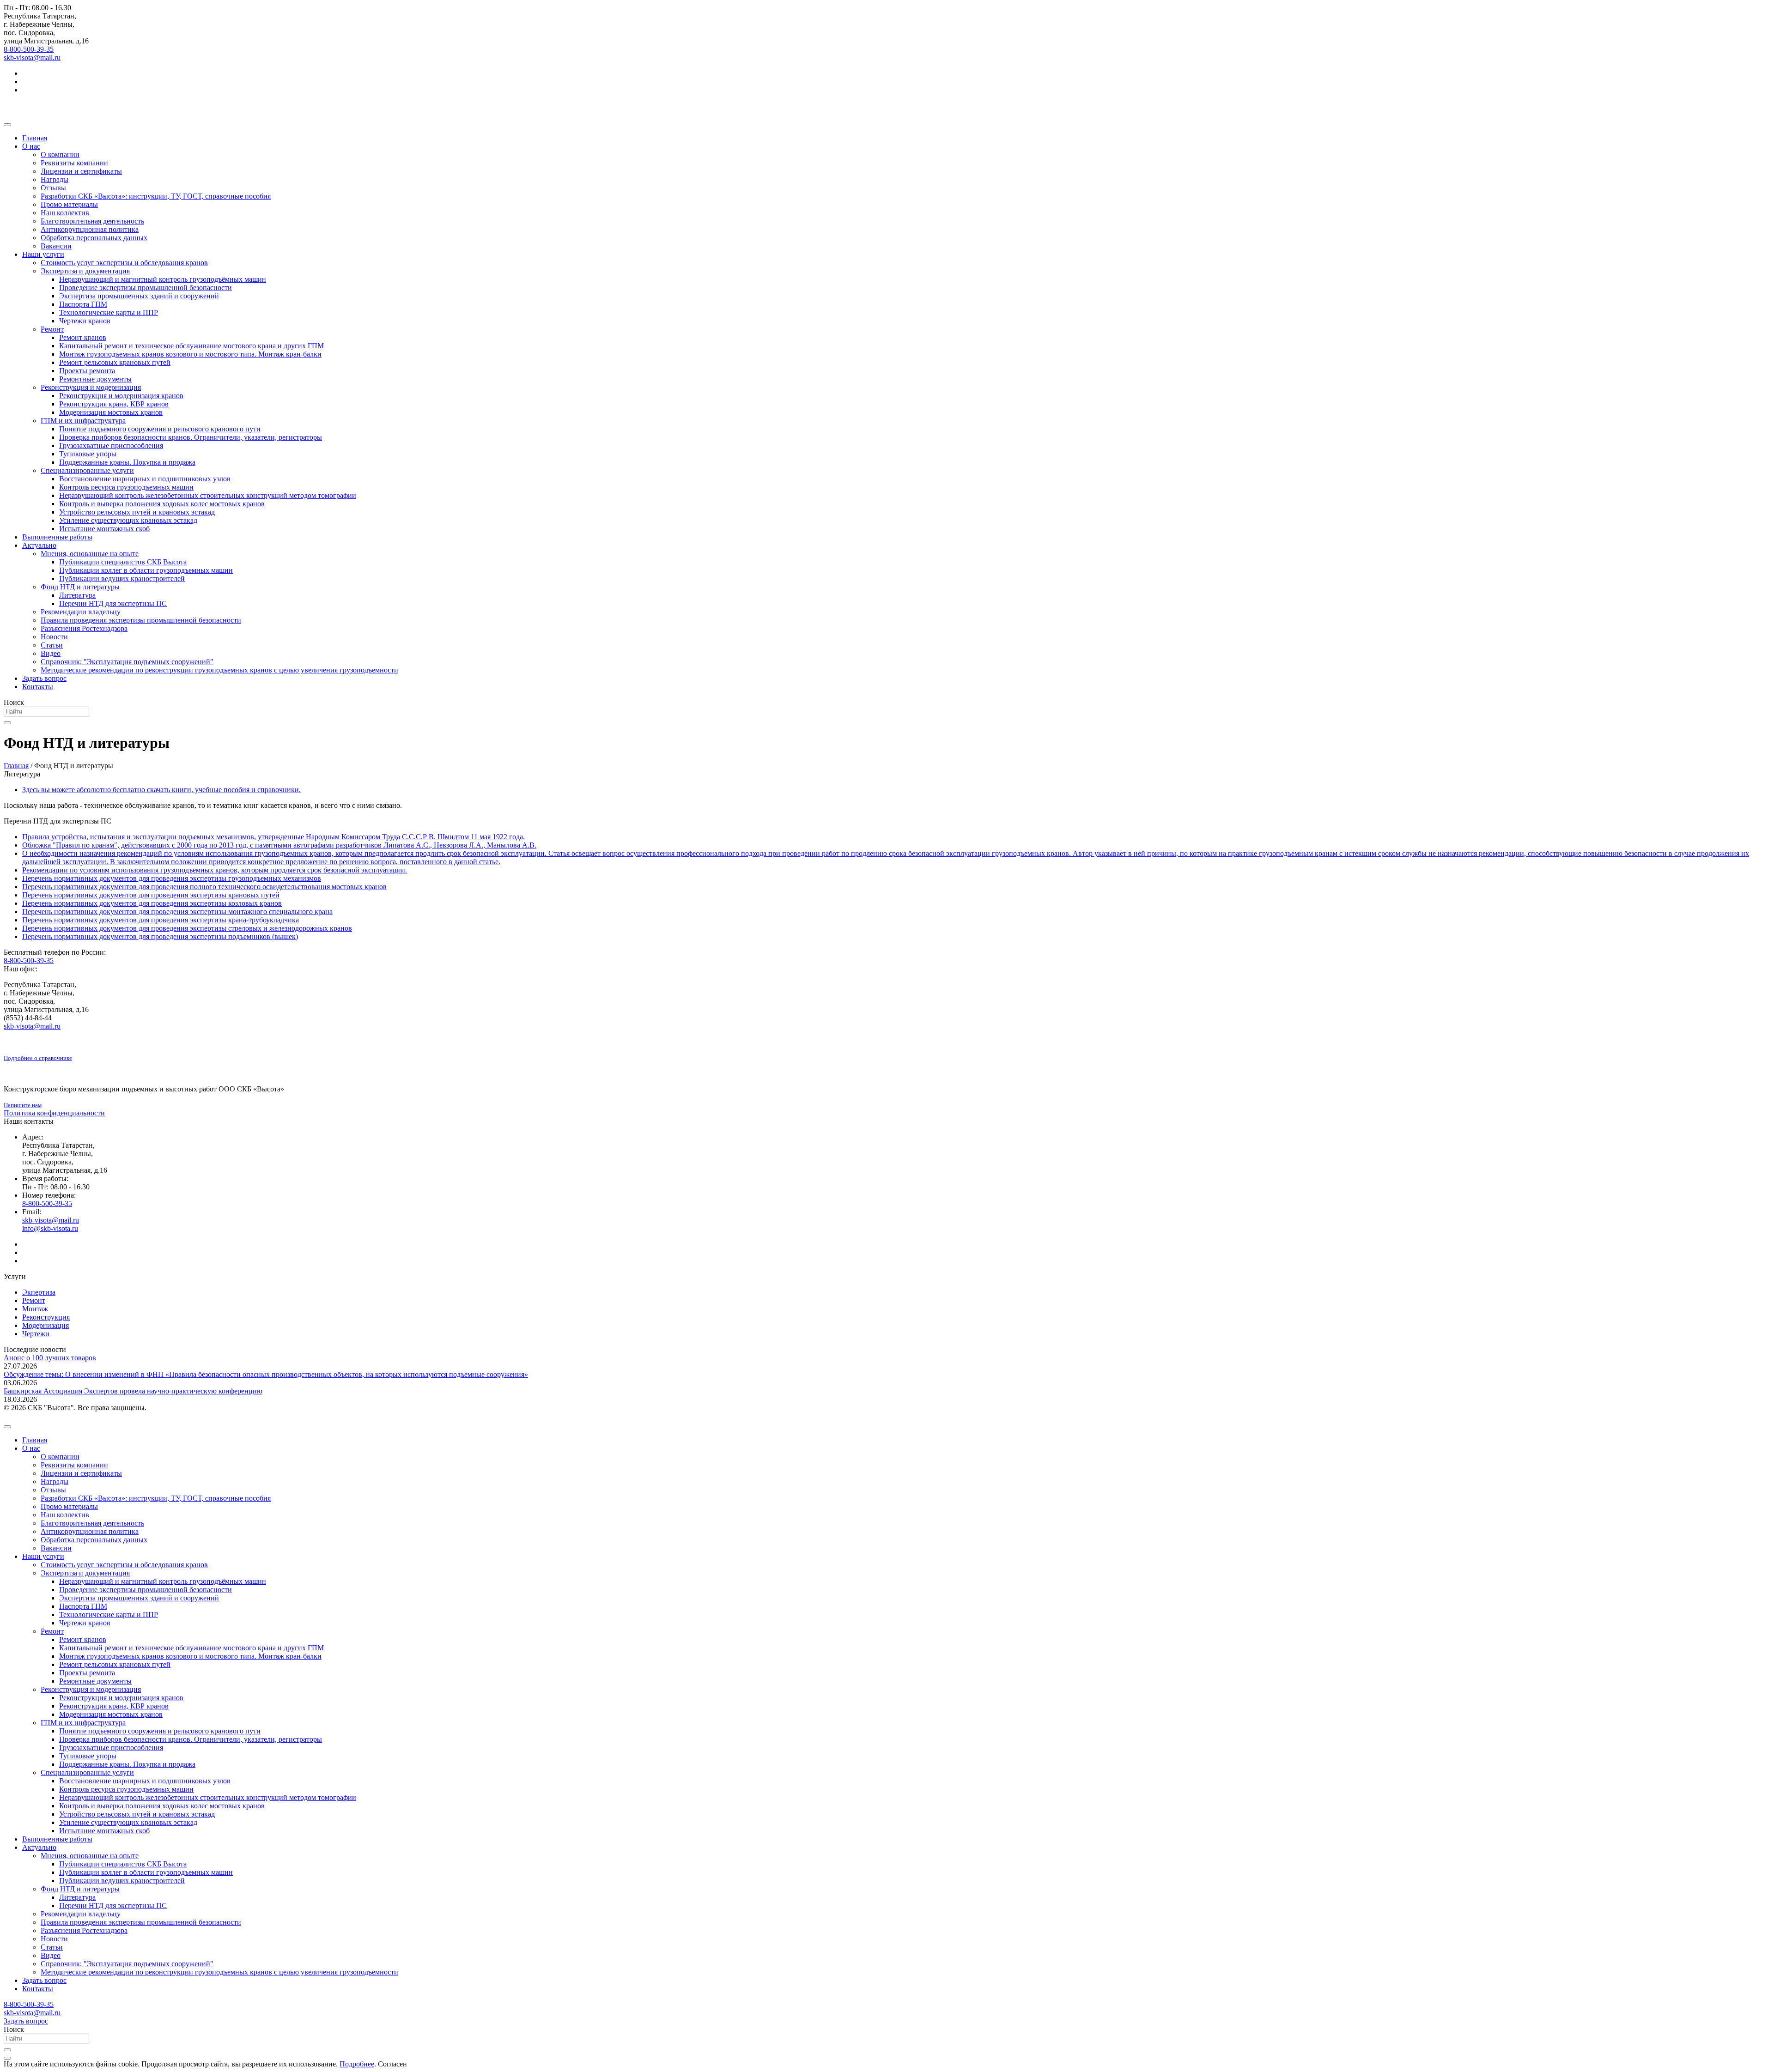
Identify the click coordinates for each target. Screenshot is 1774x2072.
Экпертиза (39, 1292)
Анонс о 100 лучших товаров (50, 1358)
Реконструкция (46, 1317)
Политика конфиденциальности (54, 1113)
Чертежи (36, 1334)
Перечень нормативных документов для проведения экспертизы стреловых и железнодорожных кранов (187, 928)
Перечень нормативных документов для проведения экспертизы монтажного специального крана (177, 912)
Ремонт (34, 1300)
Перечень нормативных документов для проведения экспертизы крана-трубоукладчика (161, 920)
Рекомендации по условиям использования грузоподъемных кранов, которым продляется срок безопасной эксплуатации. (215, 870)
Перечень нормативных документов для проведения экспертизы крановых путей (151, 895)
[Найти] (7, 723)
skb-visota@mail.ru (32, 58)
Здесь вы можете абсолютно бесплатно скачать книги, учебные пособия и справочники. (161, 790)
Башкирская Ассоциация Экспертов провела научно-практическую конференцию (133, 1391)
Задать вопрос (26, 2021)
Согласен (392, 2064)
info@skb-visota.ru (50, 1228)
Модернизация (46, 1325)
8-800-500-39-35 (29, 49)
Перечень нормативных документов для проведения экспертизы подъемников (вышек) (160, 936)
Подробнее (357, 2064)
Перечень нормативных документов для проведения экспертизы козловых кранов (152, 903)
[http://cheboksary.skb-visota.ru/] (887, 106)
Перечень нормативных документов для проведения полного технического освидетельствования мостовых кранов (204, 887)
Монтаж (35, 1309)
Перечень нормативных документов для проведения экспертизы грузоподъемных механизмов (172, 878)
